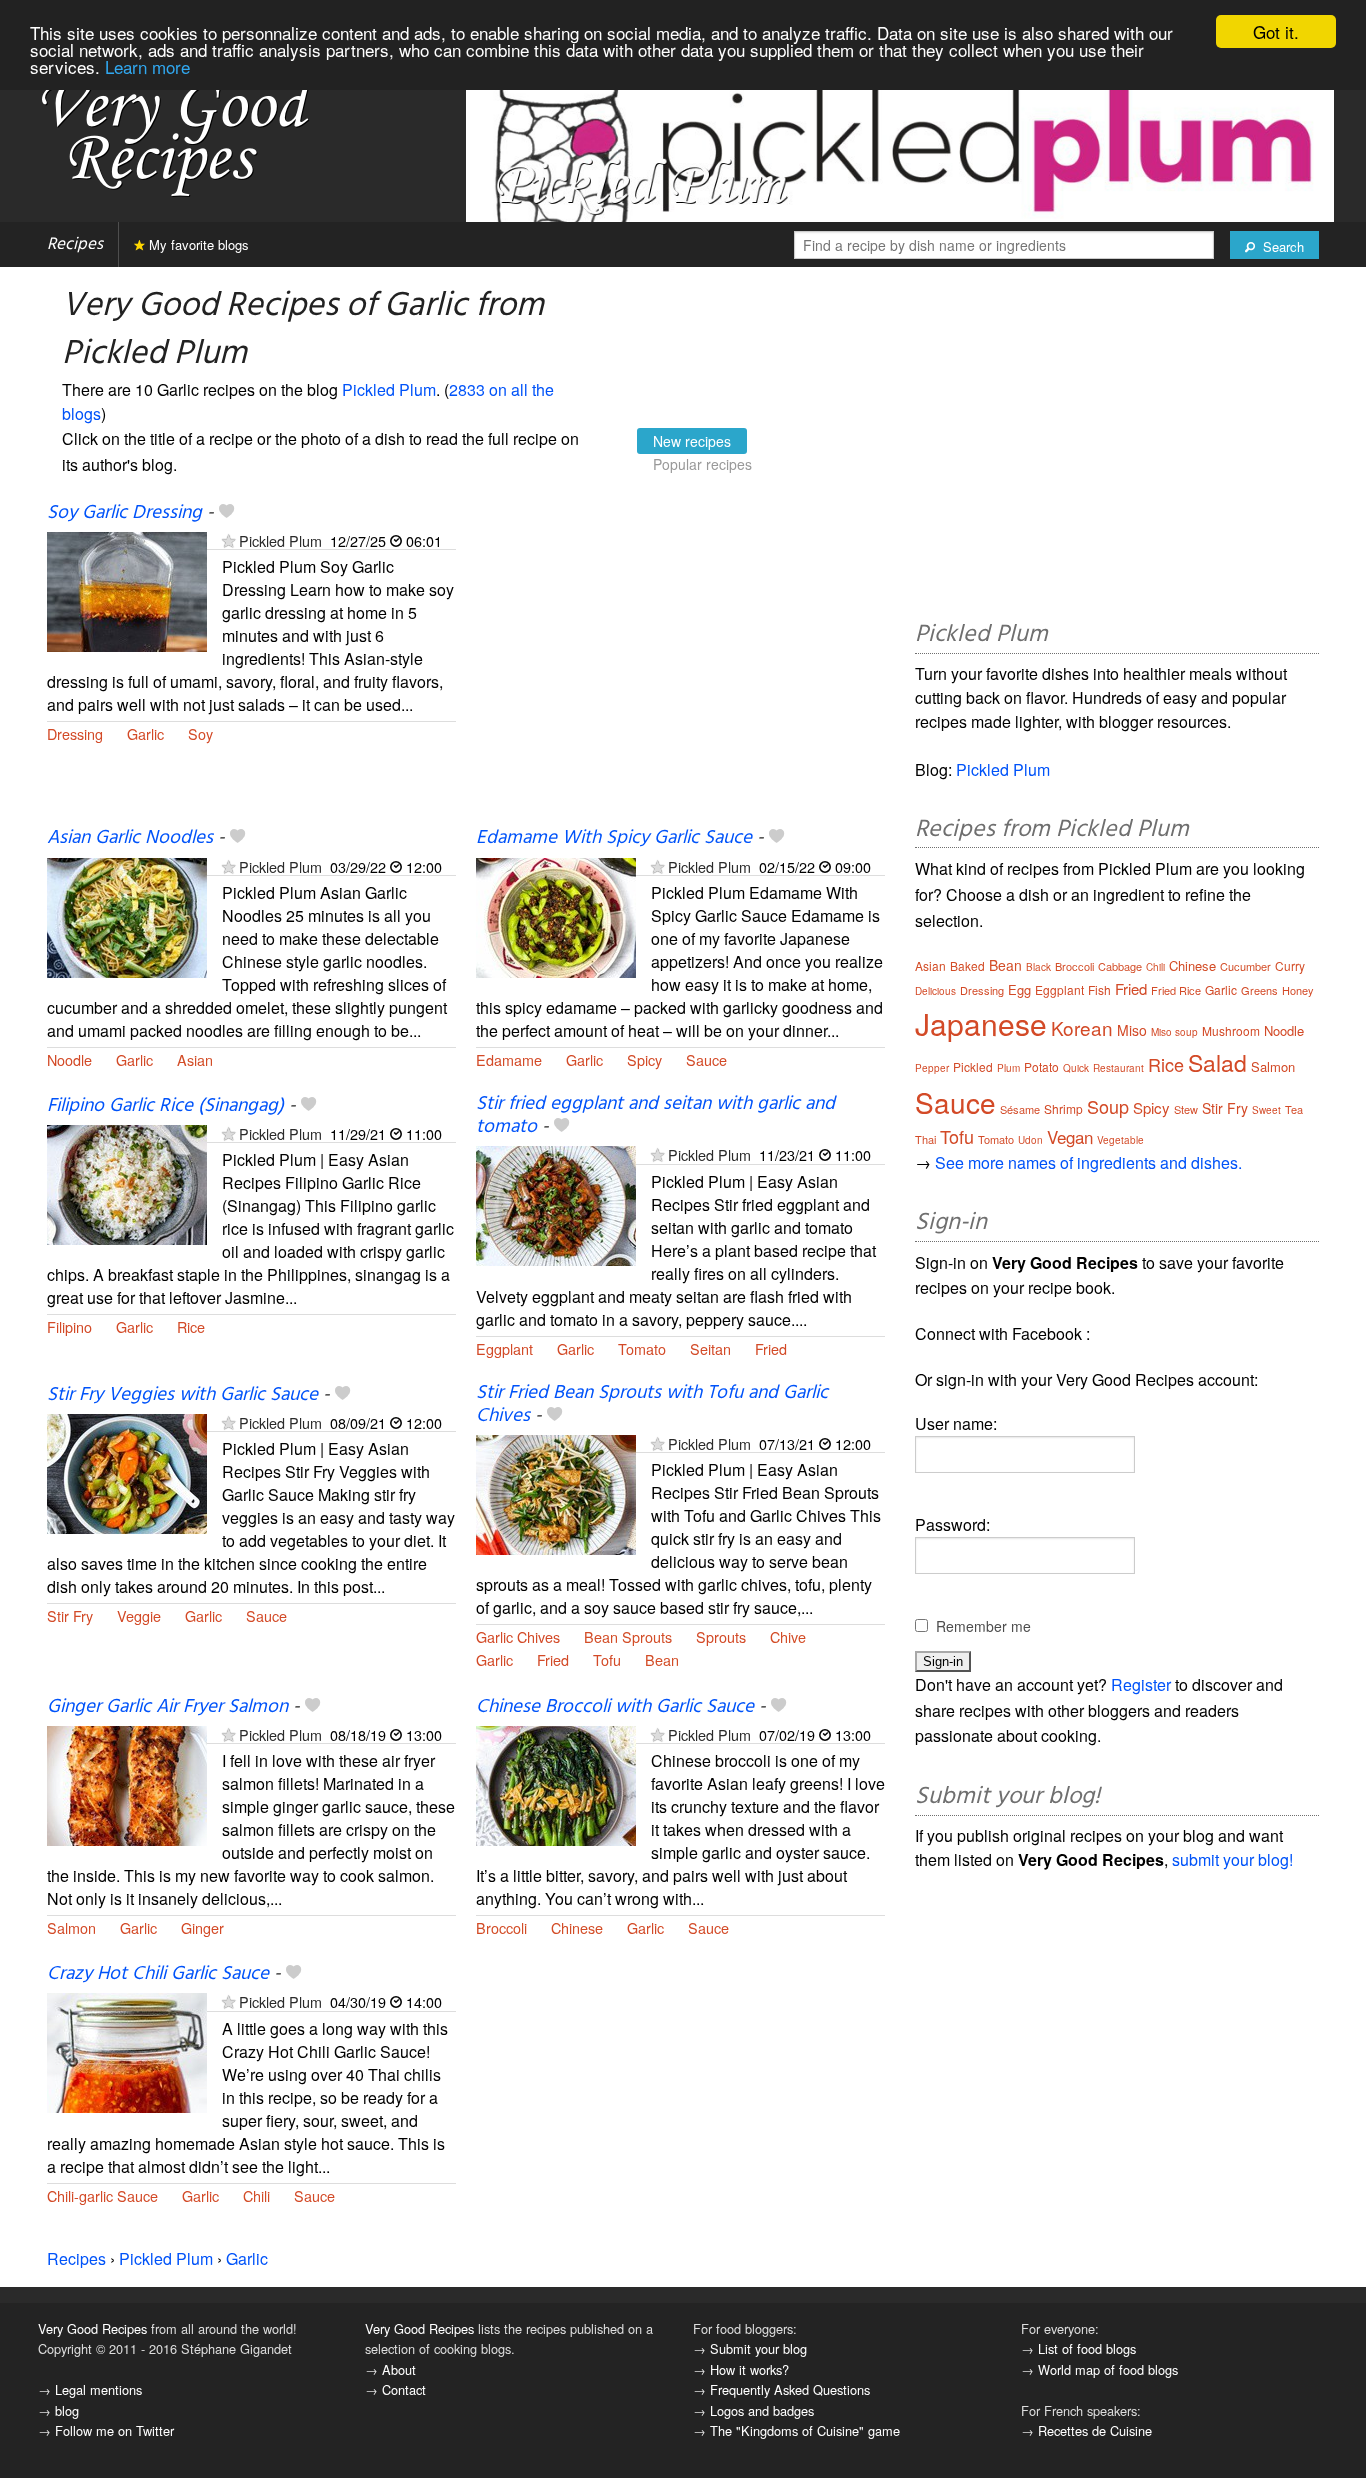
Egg (1019, 989)
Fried (771, 1348)
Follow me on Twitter (114, 2430)
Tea (1294, 1109)
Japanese (981, 1023)
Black (1038, 967)
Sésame (1020, 1109)
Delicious (935, 991)
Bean (662, 1659)
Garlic (145, 733)
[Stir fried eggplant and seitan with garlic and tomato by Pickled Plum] (556, 1203)
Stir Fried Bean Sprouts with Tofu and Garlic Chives (652, 1404)
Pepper (932, 1068)
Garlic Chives (518, 1636)
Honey (1298, 990)
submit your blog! (1232, 1859)
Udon (1030, 1140)
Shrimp (1063, 1108)
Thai (925, 1139)
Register (1141, 1684)
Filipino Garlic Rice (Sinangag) (165, 1106)
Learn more (147, 66)
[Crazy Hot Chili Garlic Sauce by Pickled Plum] (127, 2051)
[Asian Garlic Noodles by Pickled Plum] (127, 915)
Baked (967, 965)
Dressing (75, 733)
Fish (1099, 989)
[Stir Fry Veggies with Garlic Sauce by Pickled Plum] (127, 1471)
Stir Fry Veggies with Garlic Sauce (182, 1395)
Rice (191, 1326)
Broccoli (501, 1927)
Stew (1186, 1109)
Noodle (69, 1059)
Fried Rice (1176, 990)
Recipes (75, 244)
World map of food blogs (1108, 2369)
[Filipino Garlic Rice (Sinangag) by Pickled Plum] (127, 1182)
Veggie (139, 1615)
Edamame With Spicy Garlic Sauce (614, 838)
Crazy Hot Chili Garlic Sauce (158, 1974)
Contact (404, 2389)
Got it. (1276, 31)
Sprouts (721, 1636)
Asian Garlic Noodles (130, 838)
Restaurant (1118, 1068)
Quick (1076, 1068)
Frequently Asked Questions (790, 2389)
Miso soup (1174, 1032)
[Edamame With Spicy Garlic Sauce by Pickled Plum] (556, 915)
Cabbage (1120, 966)
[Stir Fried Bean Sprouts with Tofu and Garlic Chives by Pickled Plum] (556, 1492)
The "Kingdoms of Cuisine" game (805, 2430)
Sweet (1266, 1110)
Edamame (509, 1059)
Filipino (69, 1326)
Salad (1217, 1062)
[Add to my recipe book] (226, 513)
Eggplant (504, 1348)
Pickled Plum (389, 389)
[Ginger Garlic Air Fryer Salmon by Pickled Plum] (127, 1783)
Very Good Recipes (92, 2328)
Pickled (973, 1066)
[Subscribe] (228, 540)
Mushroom (1231, 1030)
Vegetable (1120, 1140)
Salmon (71, 1927)
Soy (200, 733)
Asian (195, 1059)
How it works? (749, 2369)
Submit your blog (758, 2348)
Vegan (1070, 1136)
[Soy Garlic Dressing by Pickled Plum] (127, 589)
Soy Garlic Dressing (124, 513)
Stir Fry (70, 1615)
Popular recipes (702, 464)
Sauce (706, 1059)
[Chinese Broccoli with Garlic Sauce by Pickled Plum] (556, 1783)
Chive (788, 1636)
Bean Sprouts (628, 1636)
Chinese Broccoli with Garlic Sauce (615, 1707)
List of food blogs (1087, 2348)
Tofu (607, 1659)
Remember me (983, 1626)
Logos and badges (762, 2410)
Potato (1041, 1066)
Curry (1290, 965)
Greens (1259, 990)
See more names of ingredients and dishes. (1088, 1162)
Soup (1108, 1106)
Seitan (710, 1348)
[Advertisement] (680, 663)
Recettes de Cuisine (1095, 2430)
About (399, 2369)
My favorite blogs (197, 244)
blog (67, 2410)
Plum (1008, 1068)
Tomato (642, 1348)
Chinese (577, 1927)
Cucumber (1245, 966)
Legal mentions (98, 2389)
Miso (1132, 1030)
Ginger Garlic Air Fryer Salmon (167, 1707)
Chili (256, 2195)
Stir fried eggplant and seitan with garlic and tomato (655, 1115)
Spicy (644, 1059)
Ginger (202, 1927)
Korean (1082, 1027)
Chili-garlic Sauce (102, 2195)
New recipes (692, 441)
